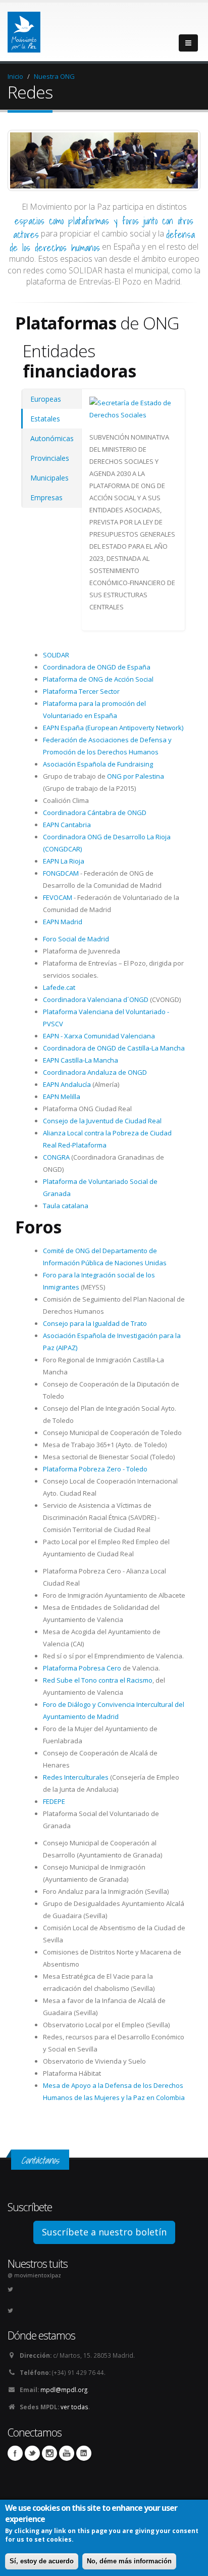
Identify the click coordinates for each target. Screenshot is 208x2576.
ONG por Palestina (136, 776)
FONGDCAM (61, 873)
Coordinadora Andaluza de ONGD (95, 1072)
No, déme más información (129, 2561)
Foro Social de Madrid (76, 939)
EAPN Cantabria (67, 825)
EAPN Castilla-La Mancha (81, 1060)
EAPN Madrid (63, 922)
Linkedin (84, 2453)
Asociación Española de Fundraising (98, 764)
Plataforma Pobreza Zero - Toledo (95, 1469)
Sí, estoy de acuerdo (42, 2561)
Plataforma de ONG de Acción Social (98, 679)
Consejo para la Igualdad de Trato (95, 1323)
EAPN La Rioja (64, 861)
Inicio (15, 76)
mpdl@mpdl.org (64, 2390)
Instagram (49, 2453)
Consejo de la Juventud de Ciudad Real (102, 1121)
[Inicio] (24, 29)
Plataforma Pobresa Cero (82, 1668)
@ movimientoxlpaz (34, 2275)
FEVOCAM (58, 897)
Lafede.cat (59, 987)
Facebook (15, 2453)
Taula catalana (66, 1206)
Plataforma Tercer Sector (81, 691)
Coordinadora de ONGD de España (97, 667)
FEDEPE (54, 1801)
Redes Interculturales (76, 1777)
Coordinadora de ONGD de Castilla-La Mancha (114, 1048)
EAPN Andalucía (67, 1084)
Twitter (32, 2453)
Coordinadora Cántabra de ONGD (95, 813)
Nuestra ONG (54, 76)
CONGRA (56, 1157)
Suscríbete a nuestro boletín (104, 2232)
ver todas (74, 2407)
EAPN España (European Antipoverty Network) (113, 728)
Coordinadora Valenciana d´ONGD (96, 999)
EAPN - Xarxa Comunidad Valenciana (99, 1036)
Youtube (67, 2453)
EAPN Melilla (62, 1096)
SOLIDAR (56, 655)
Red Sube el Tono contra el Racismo (98, 1680)
